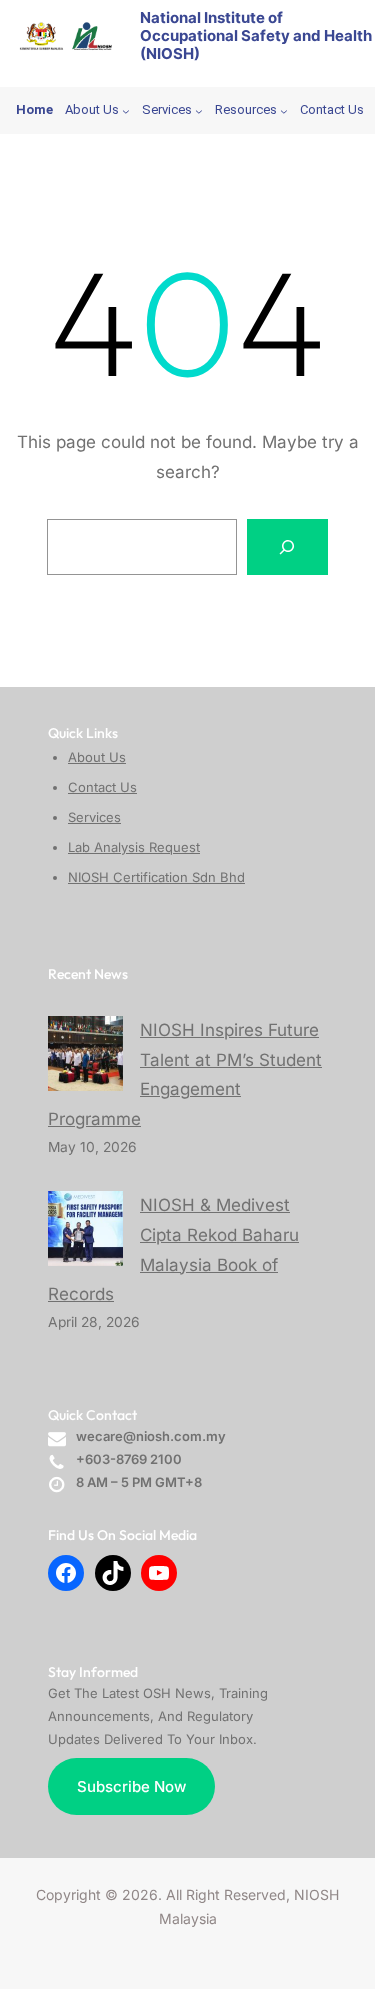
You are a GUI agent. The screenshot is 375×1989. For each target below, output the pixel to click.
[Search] (288, 547)
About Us (97, 757)
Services (94, 817)
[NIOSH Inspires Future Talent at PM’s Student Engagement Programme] (85, 1053)
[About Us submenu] (126, 111)
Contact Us (102, 787)
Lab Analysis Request (134, 847)
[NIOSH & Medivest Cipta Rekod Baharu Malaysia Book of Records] (85, 1228)
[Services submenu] (199, 111)
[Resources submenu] (284, 111)
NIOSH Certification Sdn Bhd (156, 877)
